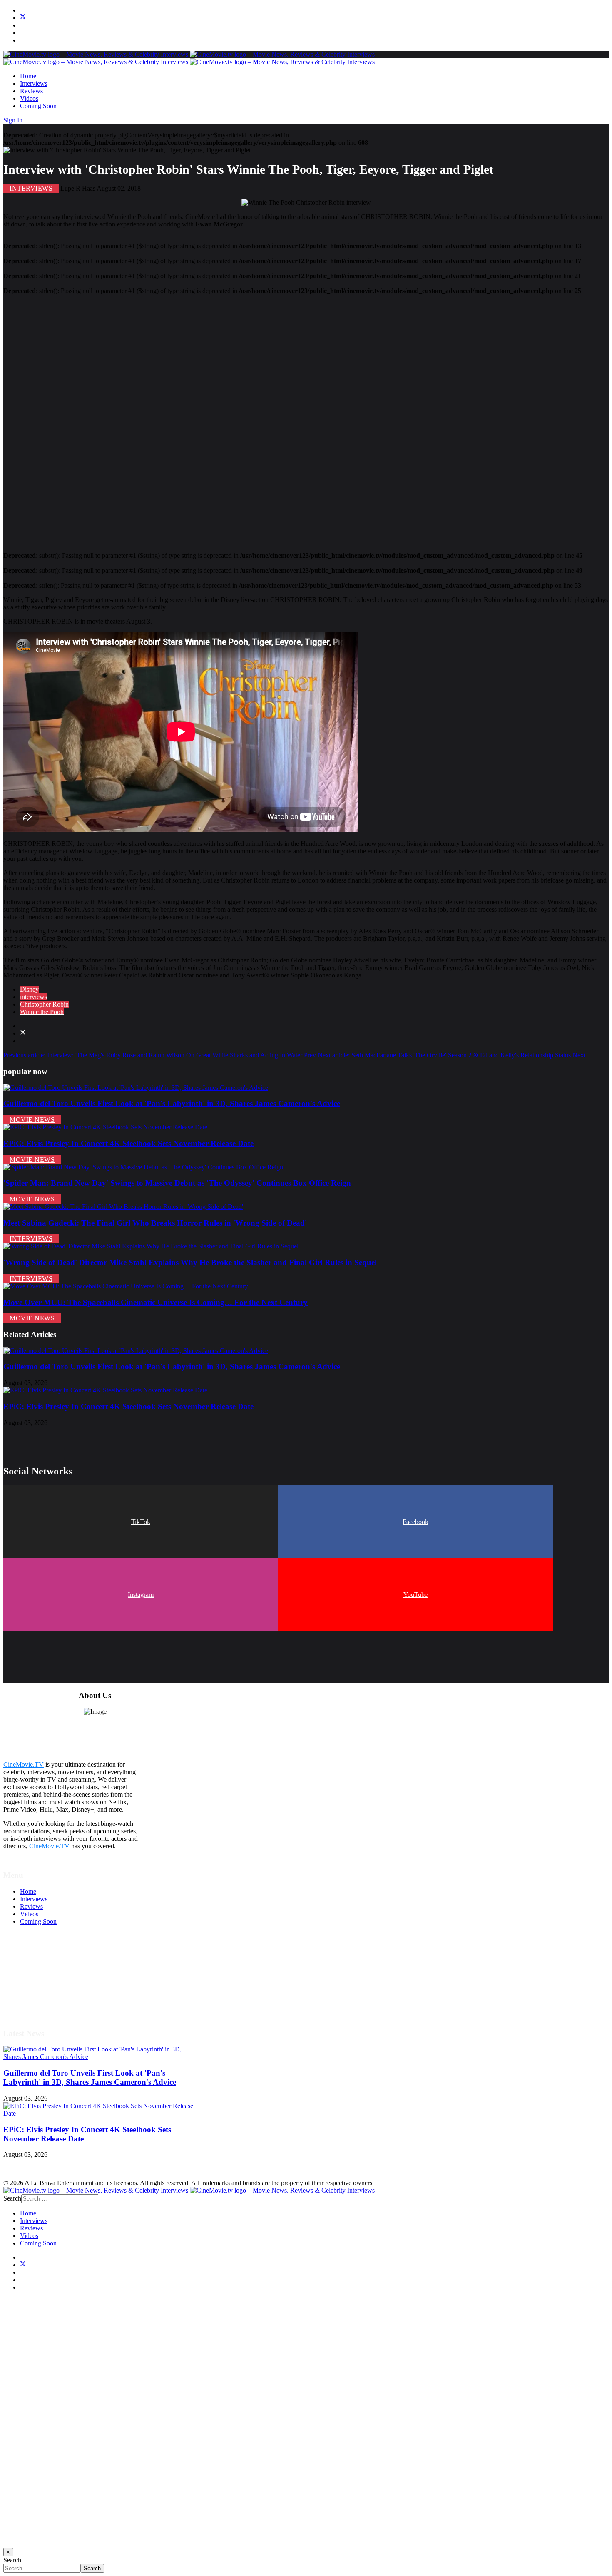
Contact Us (35, 2004)
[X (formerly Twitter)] (23, 1033)
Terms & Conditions (47, 1967)
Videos (29, 98)
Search (12, 2198)
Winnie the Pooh (42, 1012)
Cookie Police (39, 1989)
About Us (33, 1997)
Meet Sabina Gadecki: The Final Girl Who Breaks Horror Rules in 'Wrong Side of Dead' (155, 1223)
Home (28, 76)
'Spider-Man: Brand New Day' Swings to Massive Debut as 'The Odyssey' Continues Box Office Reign (177, 1183)
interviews (34, 997)
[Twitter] (23, 18)
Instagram (141, 1595)
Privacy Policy (39, 1982)
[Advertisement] (253, 420)
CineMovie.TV (24, 1764)
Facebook (415, 1522)
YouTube (415, 1595)
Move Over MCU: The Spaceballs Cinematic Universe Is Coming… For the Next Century (155, 1302)
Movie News (32, 1120)
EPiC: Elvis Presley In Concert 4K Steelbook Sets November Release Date (128, 1143)
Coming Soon (38, 106)
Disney (29, 989)
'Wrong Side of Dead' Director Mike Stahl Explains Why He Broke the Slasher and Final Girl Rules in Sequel (190, 1262)
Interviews (34, 83)
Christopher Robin (44, 1004)
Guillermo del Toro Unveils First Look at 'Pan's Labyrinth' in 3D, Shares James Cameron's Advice (172, 1103)
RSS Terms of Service (49, 1974)
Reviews (31, 91)
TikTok (141, 1522)
